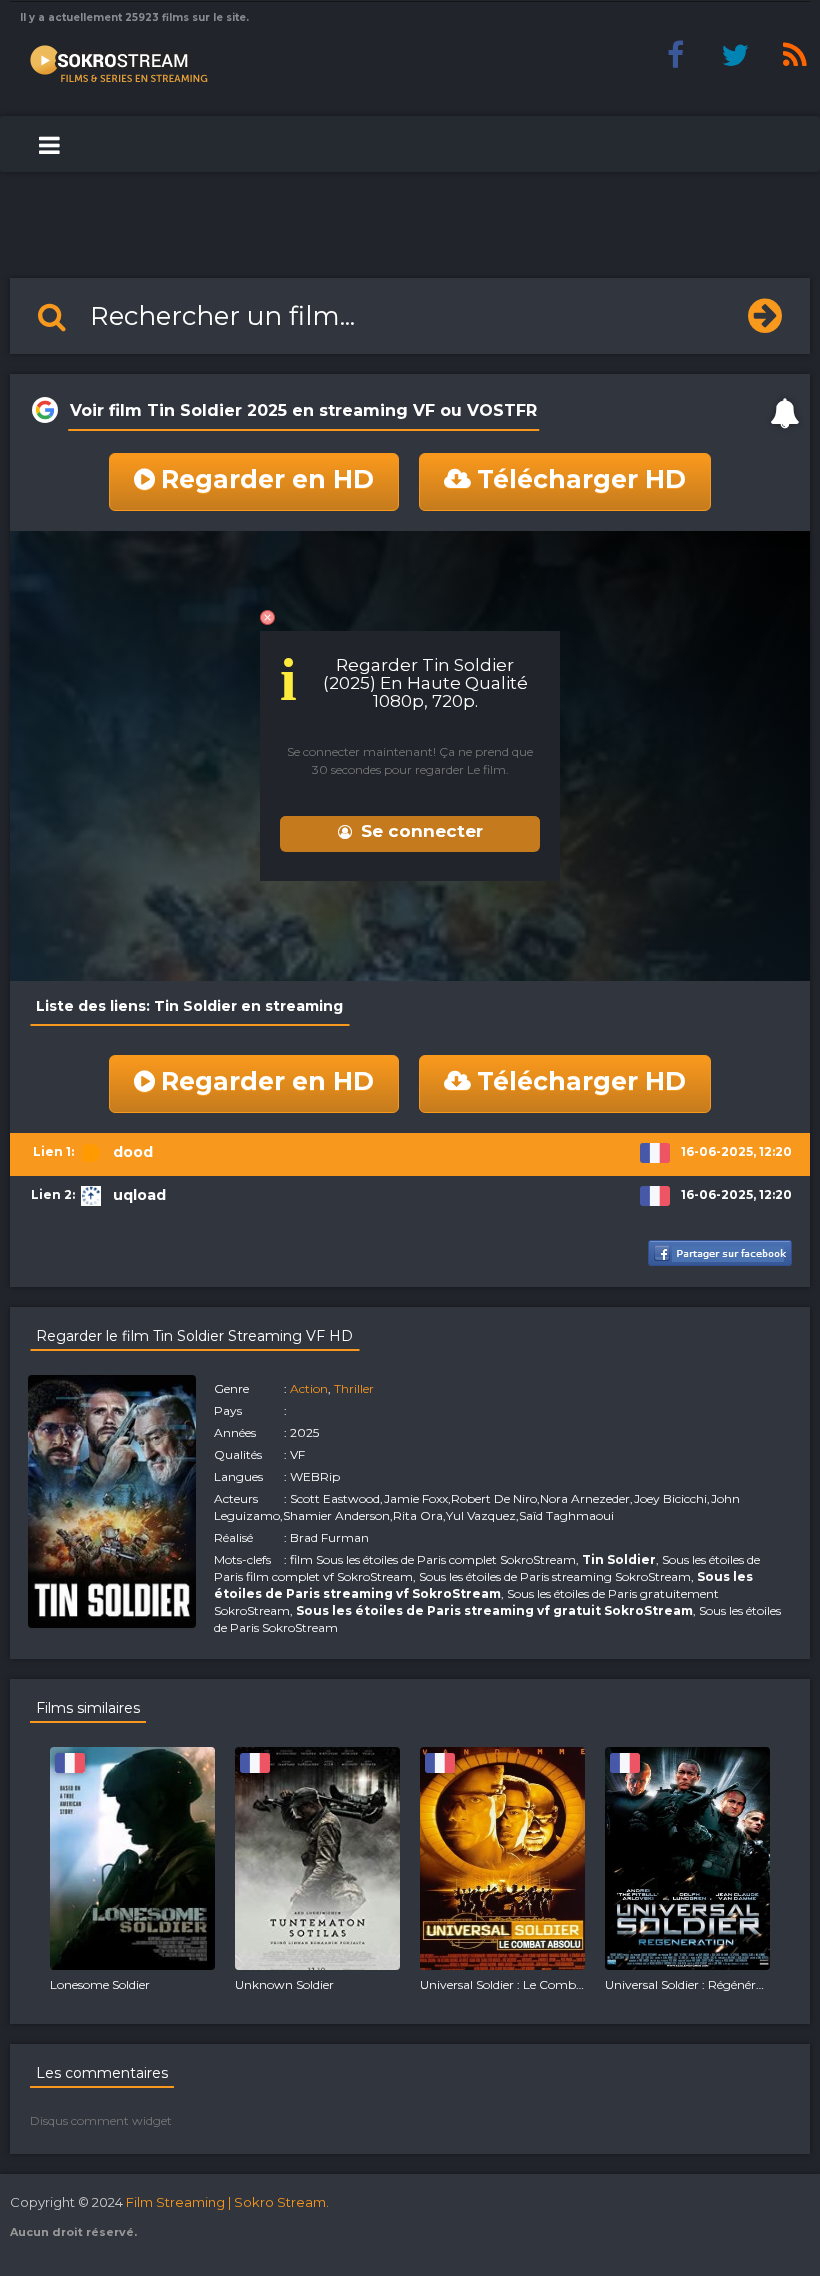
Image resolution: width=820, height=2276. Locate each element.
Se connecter (422, 831)
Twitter (735, 55)
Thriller (354, 1388)
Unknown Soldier (284, 1984)
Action (309, 1388)
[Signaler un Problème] (785, 413)
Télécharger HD (581, 479)
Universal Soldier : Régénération (695, 1984)
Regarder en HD (267, 479)
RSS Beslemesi (795, 55)
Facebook (675, 55)
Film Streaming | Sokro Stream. (227, 2202)
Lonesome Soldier (100, 1984)
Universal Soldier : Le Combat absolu (524, 1984)
